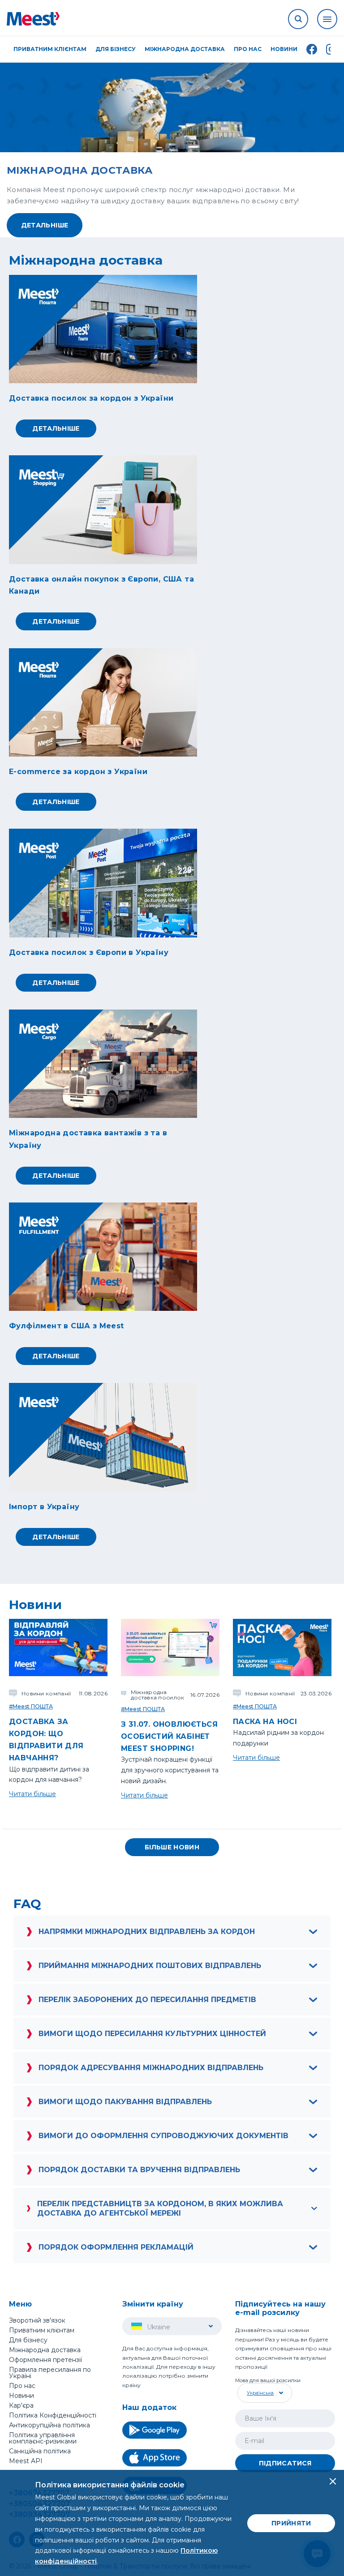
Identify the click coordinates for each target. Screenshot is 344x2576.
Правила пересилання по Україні (50, 2373)
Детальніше (45, 225)
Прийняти (291, 2523)
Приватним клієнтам (42, 2330)
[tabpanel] (172, 145)
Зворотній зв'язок (37, 2320)
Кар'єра (21, 2405)
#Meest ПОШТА (31, 1706)
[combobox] (264, 2393)
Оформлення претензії (45, 2360)
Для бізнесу (28, 2340)
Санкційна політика (40, 2451)
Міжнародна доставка (185, 49)
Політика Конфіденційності (53, 2415)
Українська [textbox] (260, 2393)
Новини (284, 49)
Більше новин (172, 1847)
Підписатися (285, 2463)
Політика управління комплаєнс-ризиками (43, 2438)
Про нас (22, 2386)
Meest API (26, 2461)
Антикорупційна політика (49, 2425)
